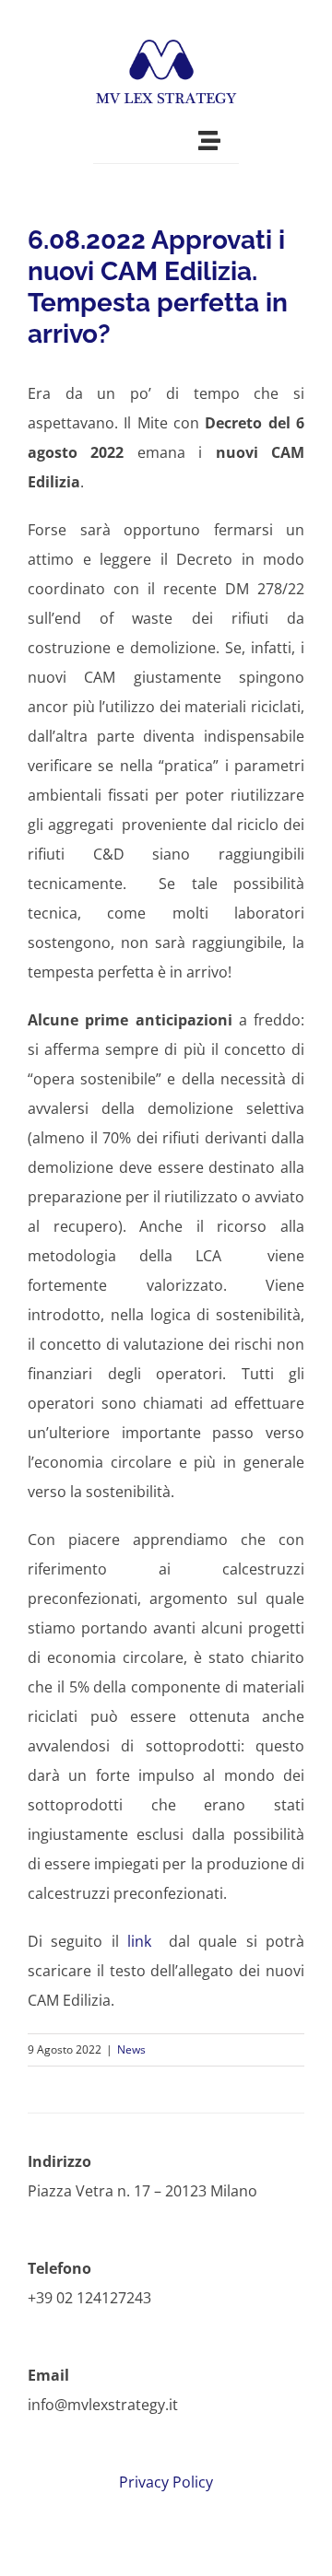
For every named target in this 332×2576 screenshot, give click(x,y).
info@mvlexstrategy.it (103, 2405)
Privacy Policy (166, 2482)
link (139, 1941)
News (131, 2049)
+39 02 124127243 (89, 2298)
